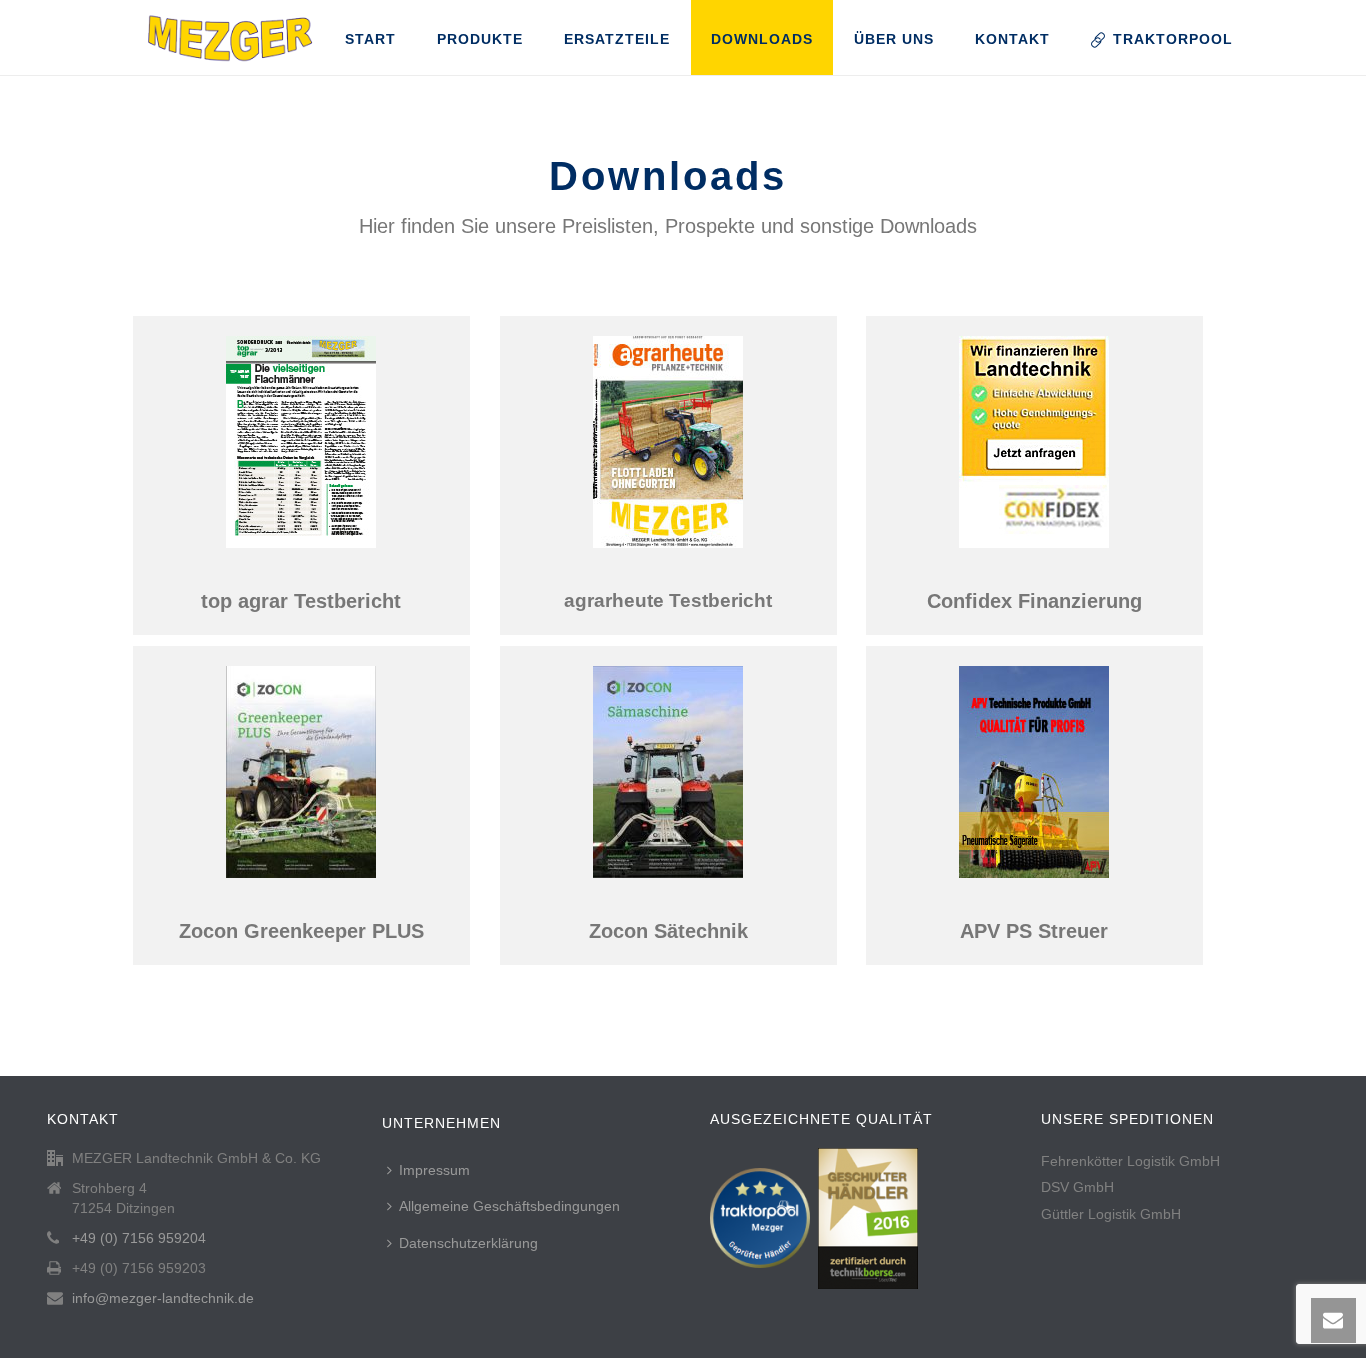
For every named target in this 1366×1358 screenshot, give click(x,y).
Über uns (894, 39)
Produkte (480, 39)
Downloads (762, 39)
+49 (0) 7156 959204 (139, 1238)
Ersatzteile (617, 39)
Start (370, 39)
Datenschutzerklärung (468, 1243)
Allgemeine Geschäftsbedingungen (509, 1206)
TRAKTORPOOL (1173, 39)
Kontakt (1012, 39)
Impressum (434, 1170)
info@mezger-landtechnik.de (163, 1298)
